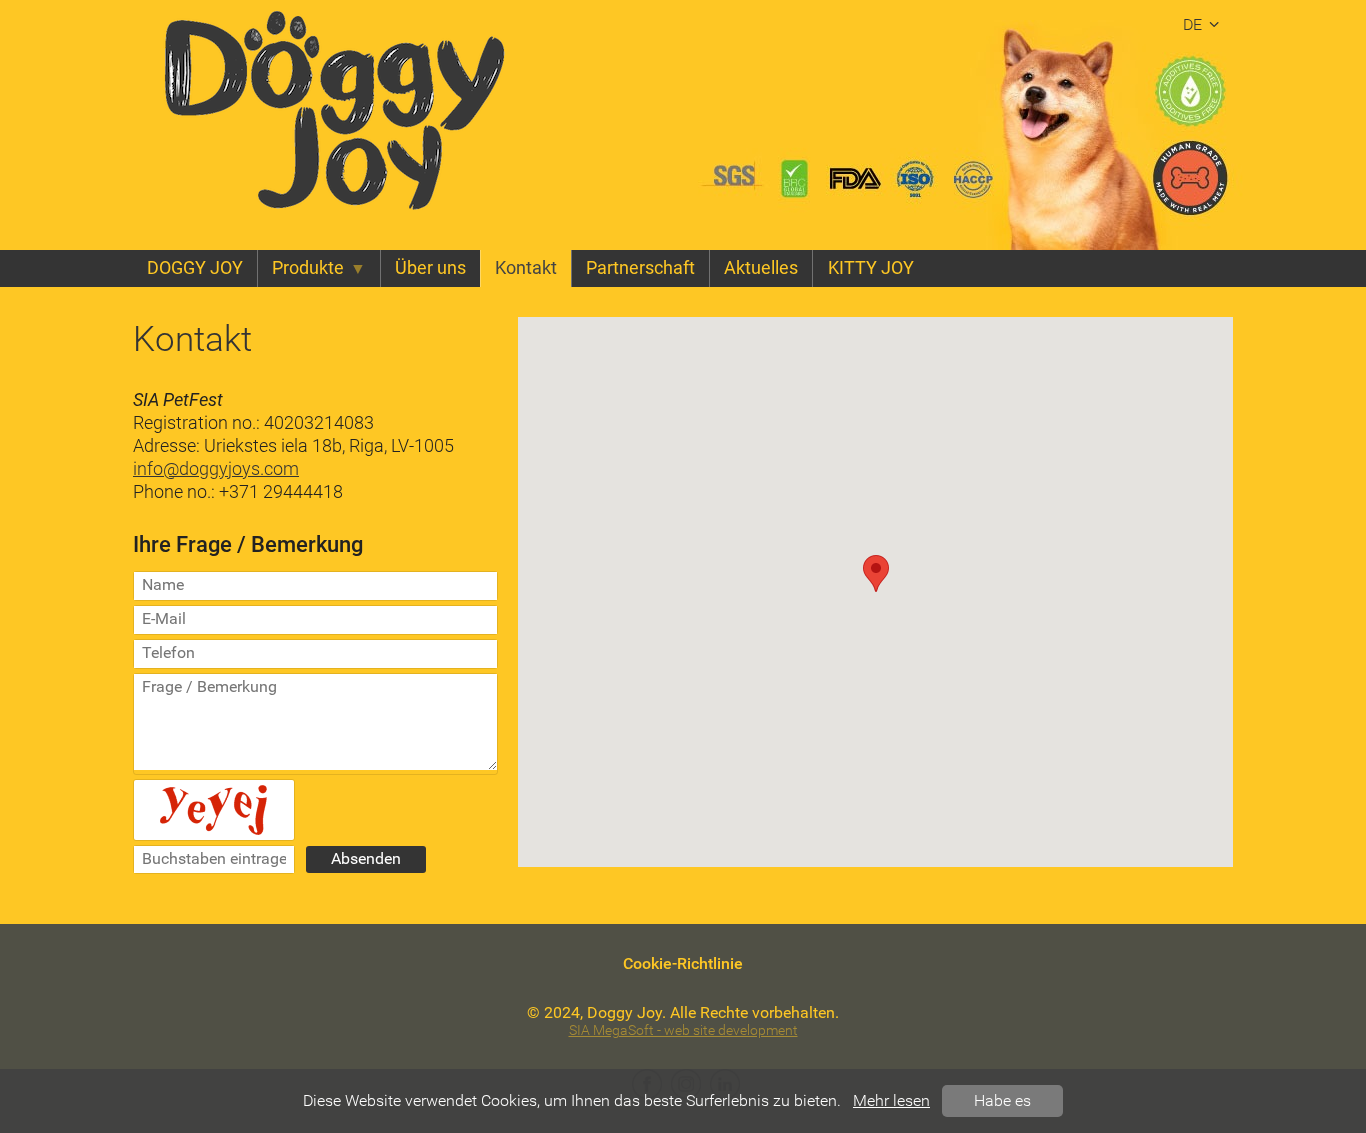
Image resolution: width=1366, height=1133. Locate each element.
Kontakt (526, 268)
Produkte (308, 268)
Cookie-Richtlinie (683, 963)
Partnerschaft (640, 268)
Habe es (1002, 1100)
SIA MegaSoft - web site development (683, 1030)
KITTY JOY (871, 268)
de (1192, 24)
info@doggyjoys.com (216, 469)
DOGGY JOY (195, 268)
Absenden (366, 858)
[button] (876, 573)
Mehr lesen (891, 1100)
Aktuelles (761, 268)
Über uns (430, 268)
